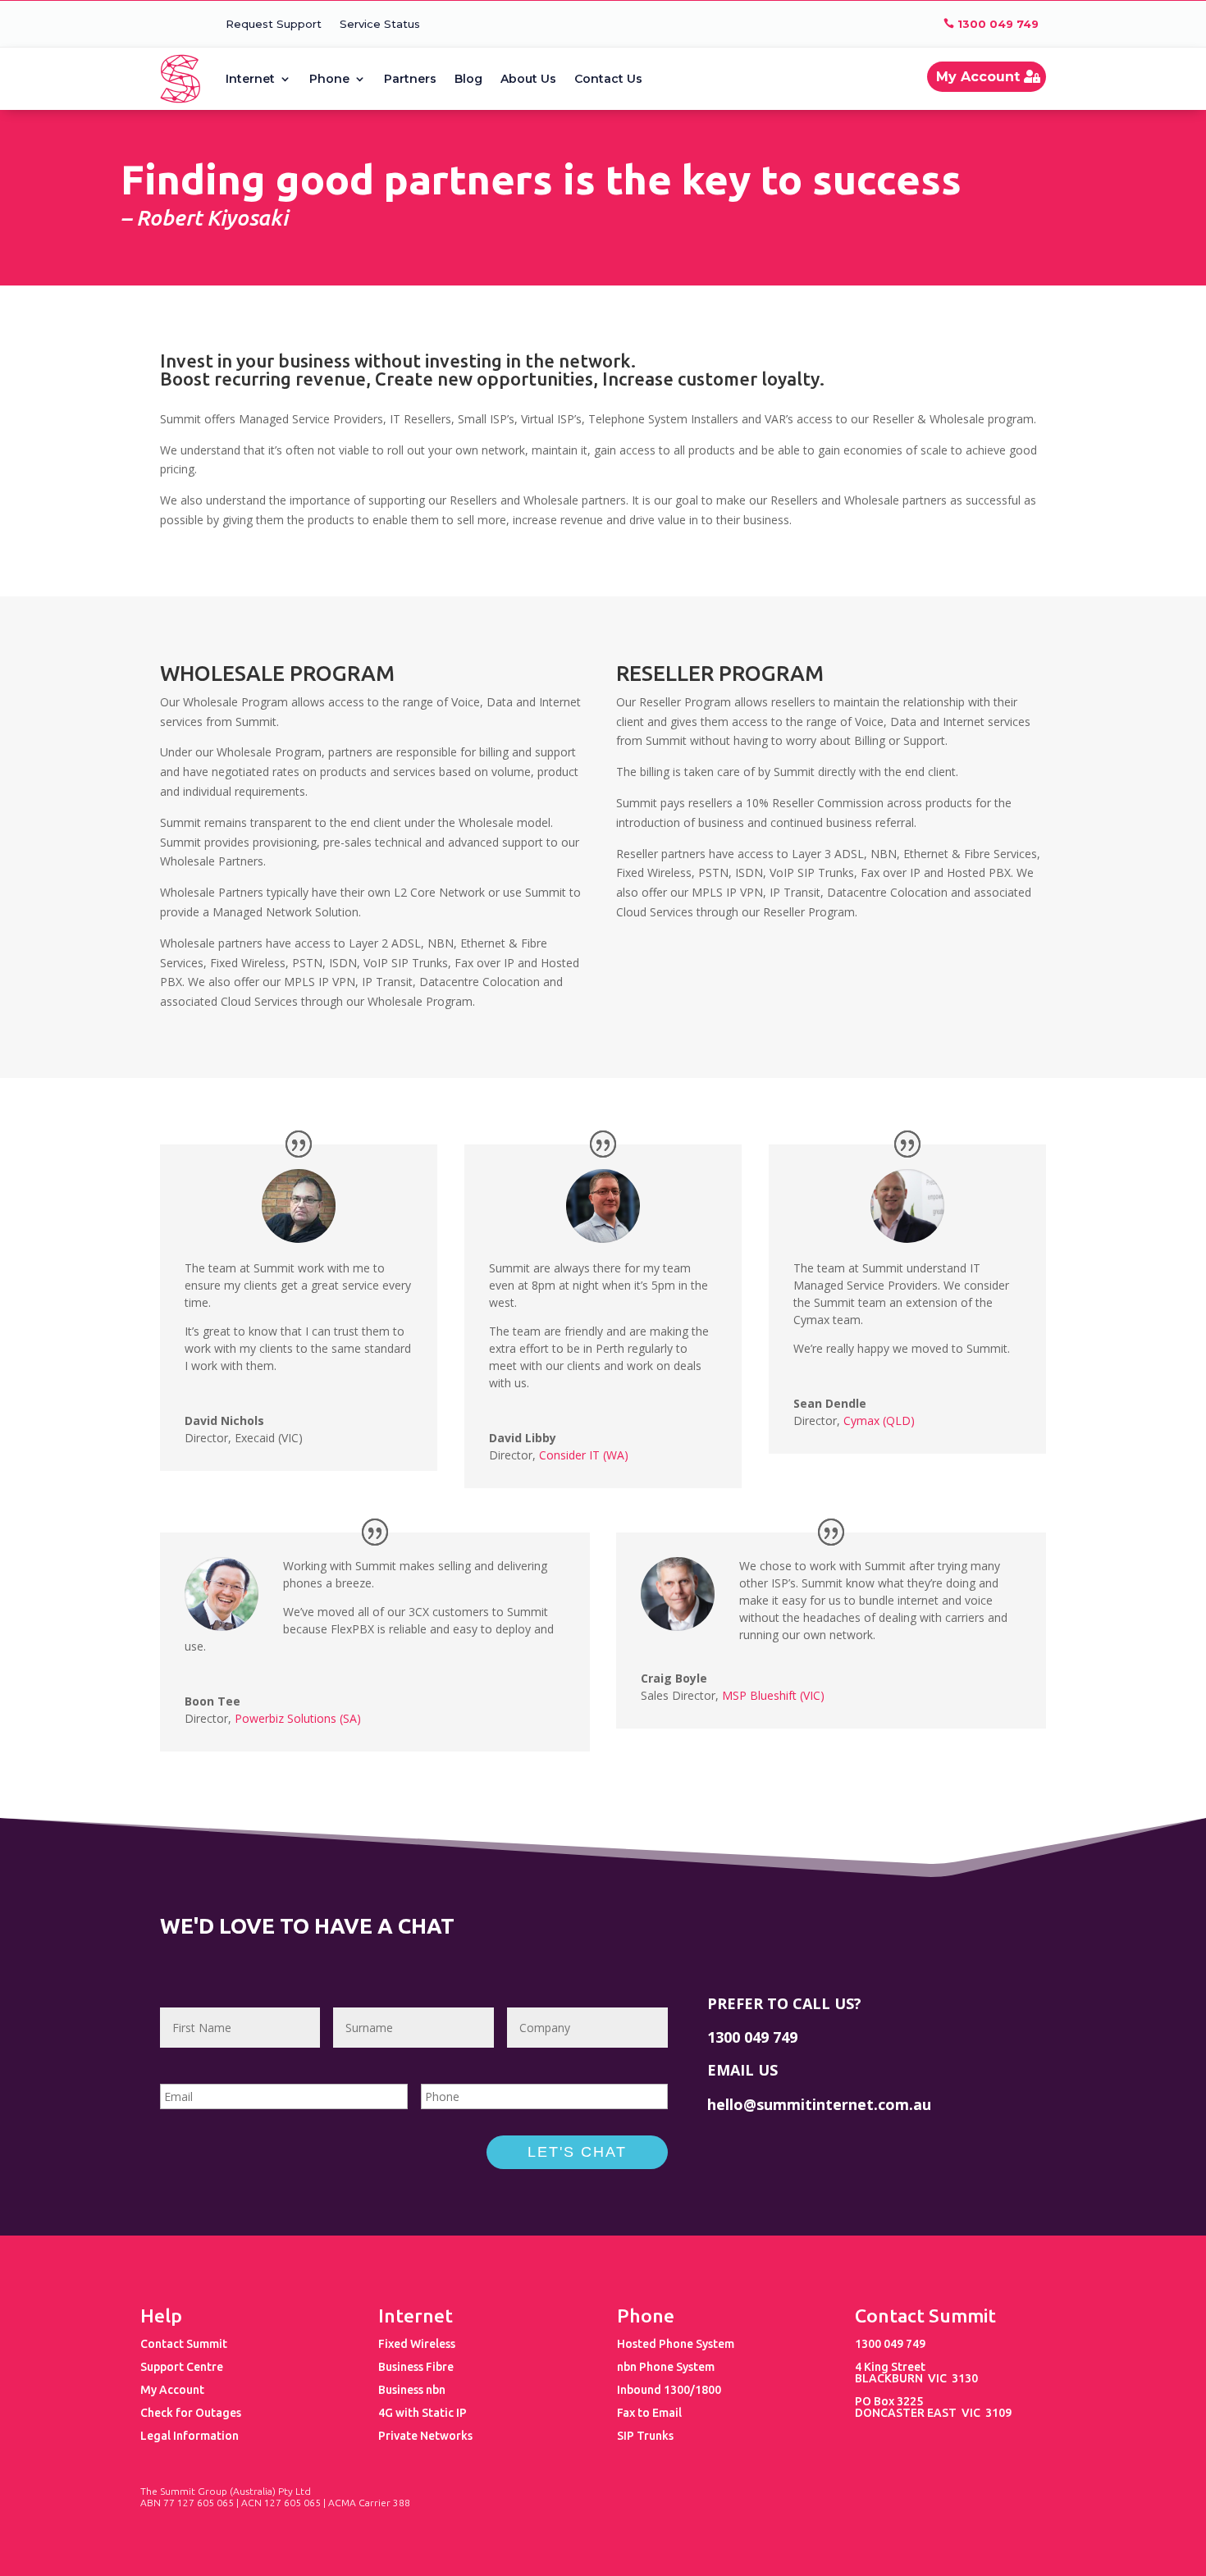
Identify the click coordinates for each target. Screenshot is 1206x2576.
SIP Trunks (645, 2436)
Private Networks (425, 2436)
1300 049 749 (998, 24)
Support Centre (182, 2367)
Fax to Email (649, 2413)
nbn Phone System (666, 2367)
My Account (978, 77)
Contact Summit (184, 2344)
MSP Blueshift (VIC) (773, 1695)
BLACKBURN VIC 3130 (916, 2378)
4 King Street (890, 2367)
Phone (329, 79)
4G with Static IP (423, 2413)
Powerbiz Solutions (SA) (298, 1718)
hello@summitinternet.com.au (819, 2104)
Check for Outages (191, 2413)
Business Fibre (416, 2367)
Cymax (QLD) (879, 1420)
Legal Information (190, 2436)
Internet (250, 79)
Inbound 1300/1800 (669, 2390)
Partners (410, 79)
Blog (468, 79)
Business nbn (412, 2390)
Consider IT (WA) (584, 1455)
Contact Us (608, 79)
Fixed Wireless (417, 2344)
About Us (528, 79)
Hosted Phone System (676, 2344)
